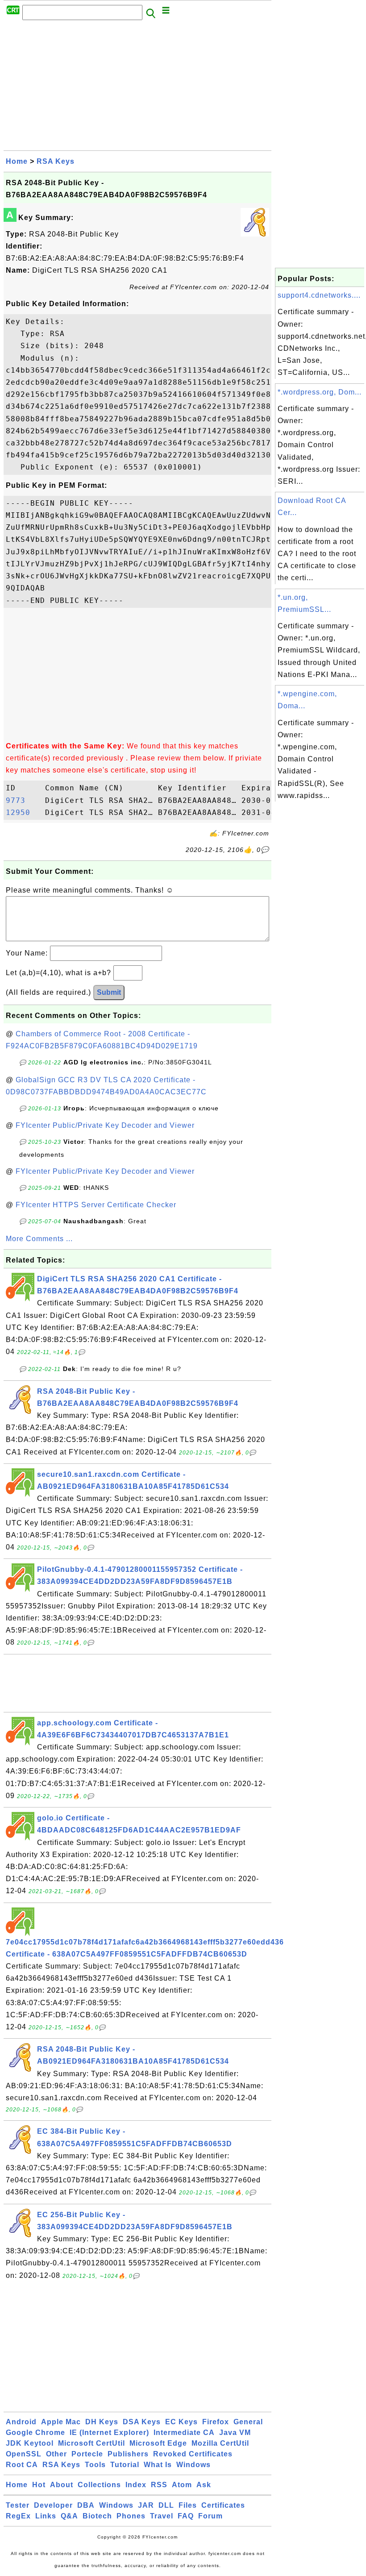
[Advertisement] (137, 88)
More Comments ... (39, 1239)
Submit (109, 992)
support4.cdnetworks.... (319, 295)
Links (46, 2516)
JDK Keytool (30, 2443)
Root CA (22, 2465)
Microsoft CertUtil (91, 2443)
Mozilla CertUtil (220, 2443)
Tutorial (125, 2465)
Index (136, 2485)
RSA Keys (56, 161)
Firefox (216, 2422)
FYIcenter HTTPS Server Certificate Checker (96, 1205)
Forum (210, 2516)
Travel (162, 2516)
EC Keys (181, 2422)
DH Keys (102, 2422)
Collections (99, 2485)
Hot (39, 2485)
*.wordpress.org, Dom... (320, 392)
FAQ (186, 2516)
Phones (131, 2516)
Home (17, 161)
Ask (204, 2485)
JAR (146, 2505)
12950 (23, 812)
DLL (166, 2505)
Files (188, 2505)
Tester (18, 2505)
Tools (95, 2465)
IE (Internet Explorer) (109, 2433)
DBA (86, 2505)
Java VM (235, 2433)
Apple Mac (61, 2422)
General (248, 2422)
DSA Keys (142, 2422)
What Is (158, 2465)
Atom (182, 2485)
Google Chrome (35, 2433)
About (62, 2485)
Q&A (69, 2516)
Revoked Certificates (193, 2454)
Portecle (87, 2454)
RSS (159, 2485)
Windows (193, 2465)
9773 (23, 800)
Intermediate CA (184, 2433)
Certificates (223, 2505)
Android (21, 2422)
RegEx (18, 2516)
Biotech (97, 2516)
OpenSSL (24, 2454)
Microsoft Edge (158, 2443)
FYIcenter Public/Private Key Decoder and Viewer (105, 1125)
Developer (53, 2505)
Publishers (128, 2454)
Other (56, 2454)
